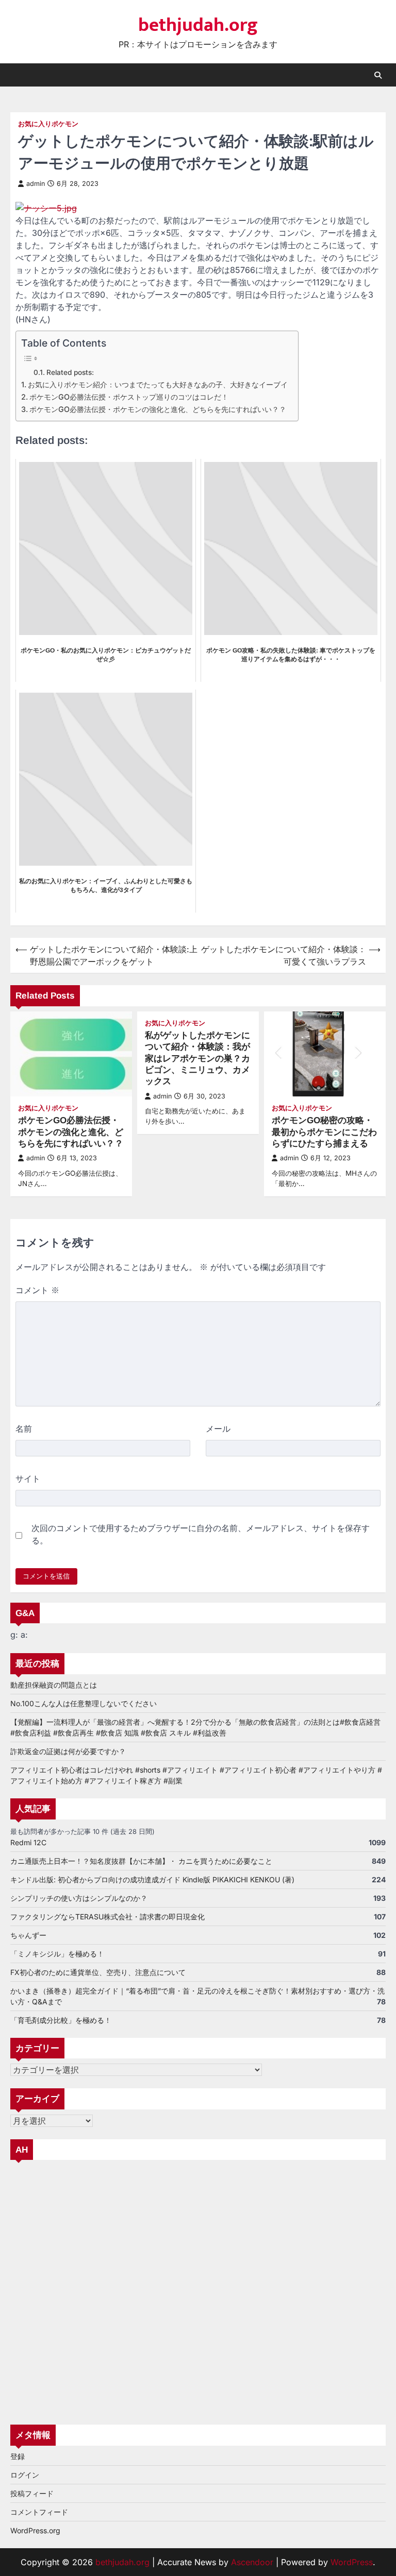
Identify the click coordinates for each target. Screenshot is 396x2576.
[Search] (378, 75)
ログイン (25, 2475)
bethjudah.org (198, 25)
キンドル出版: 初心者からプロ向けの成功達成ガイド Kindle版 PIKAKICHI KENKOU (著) (152, 1879)
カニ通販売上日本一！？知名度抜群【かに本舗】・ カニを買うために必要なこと (141, 1861)
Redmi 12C (28, 1842)
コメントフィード (39, 2512)
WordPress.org (35, 2530)
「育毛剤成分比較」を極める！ (61, 2020)
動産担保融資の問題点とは (54, 1685)
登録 (18, 2456)
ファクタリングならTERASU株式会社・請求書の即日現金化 (108, 1917)
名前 (24, 1429)
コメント (37, 1290)
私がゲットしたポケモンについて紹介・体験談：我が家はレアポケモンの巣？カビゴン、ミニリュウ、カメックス (197, 1058)
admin (36, 184)
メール (218, 1429)
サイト (28, 1479)
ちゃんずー (28, 1935)
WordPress (352, 2562)
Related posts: (70, 372)
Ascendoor (252, 2562)
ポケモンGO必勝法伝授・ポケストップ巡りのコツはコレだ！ (129, 397)
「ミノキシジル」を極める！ (57, 1954)
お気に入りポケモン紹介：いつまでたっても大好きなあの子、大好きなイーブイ (158, 384)
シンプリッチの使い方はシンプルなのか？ (79, 1898)
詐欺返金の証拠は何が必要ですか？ (68, 1751)
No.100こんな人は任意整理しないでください (84, 1703)
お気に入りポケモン (48, 124)
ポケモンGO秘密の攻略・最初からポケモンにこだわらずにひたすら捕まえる (324, 1132)
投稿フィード (32, 2493)
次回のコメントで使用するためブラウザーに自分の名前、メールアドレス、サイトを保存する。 (201, 1534)
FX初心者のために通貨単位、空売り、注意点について (98, 1972)
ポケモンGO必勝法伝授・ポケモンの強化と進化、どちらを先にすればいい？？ (158, 409)
